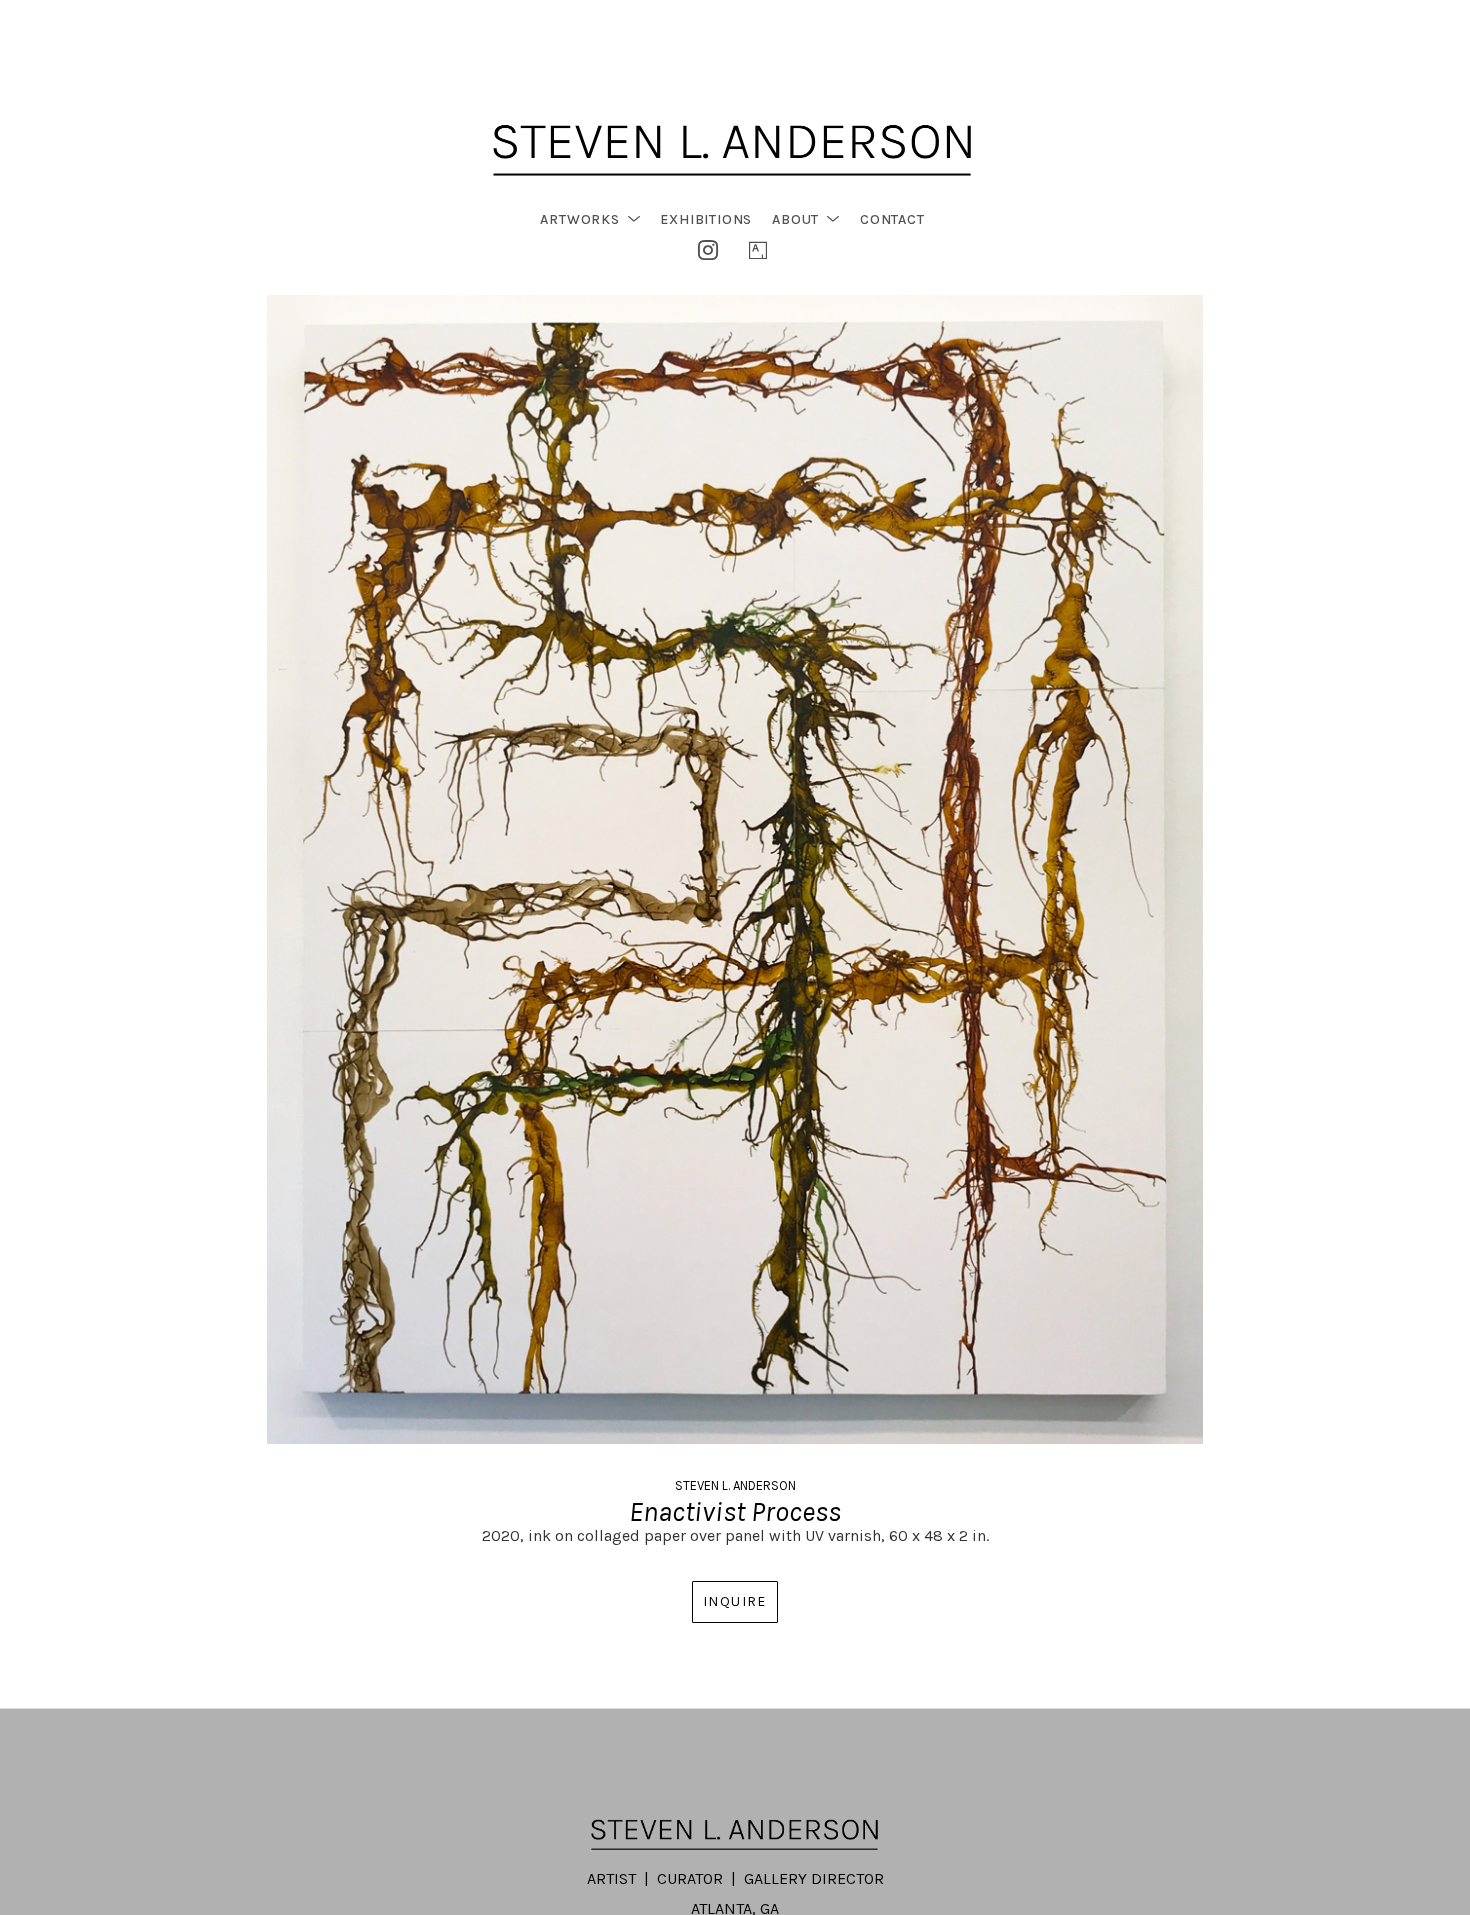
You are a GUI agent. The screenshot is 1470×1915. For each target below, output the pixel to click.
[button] (590, 220)
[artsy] (758, 250)
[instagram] (708, 250)
